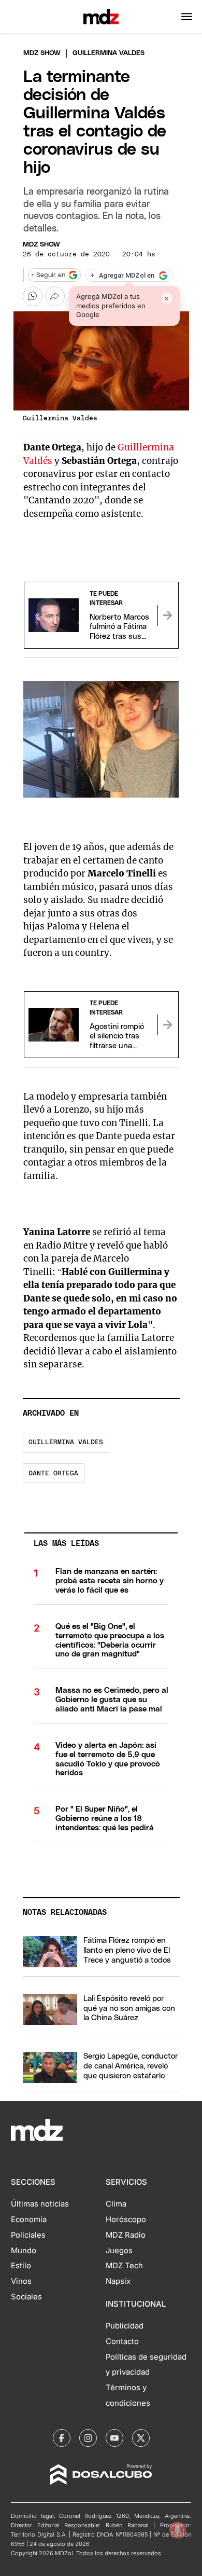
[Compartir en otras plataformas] (55, 296)
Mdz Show (42, 53)
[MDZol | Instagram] (88, 2438)
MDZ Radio (126, 2235)
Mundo (24, 2251)
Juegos (119, 2251)
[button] (187, 17)
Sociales (26, 2297)
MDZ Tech (124, 2266)
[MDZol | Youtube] (114, 2438)
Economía (29, 2219)
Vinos (21, 2281)
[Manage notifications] (178, 2530)
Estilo (21, 2266)
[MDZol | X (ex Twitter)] (141, 2438)
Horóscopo (126, 2219)
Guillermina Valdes (66, 1442)
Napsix (118, 2281)
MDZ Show (41, 245)
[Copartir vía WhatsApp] (33, 296)
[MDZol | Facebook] (62, 2438)
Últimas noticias (40, 2204)
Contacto (122, 2341)
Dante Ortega (53, 1474)
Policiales (28, 2235)
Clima (116, 2204)
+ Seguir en (48, 275)
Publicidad (125, 2326)
